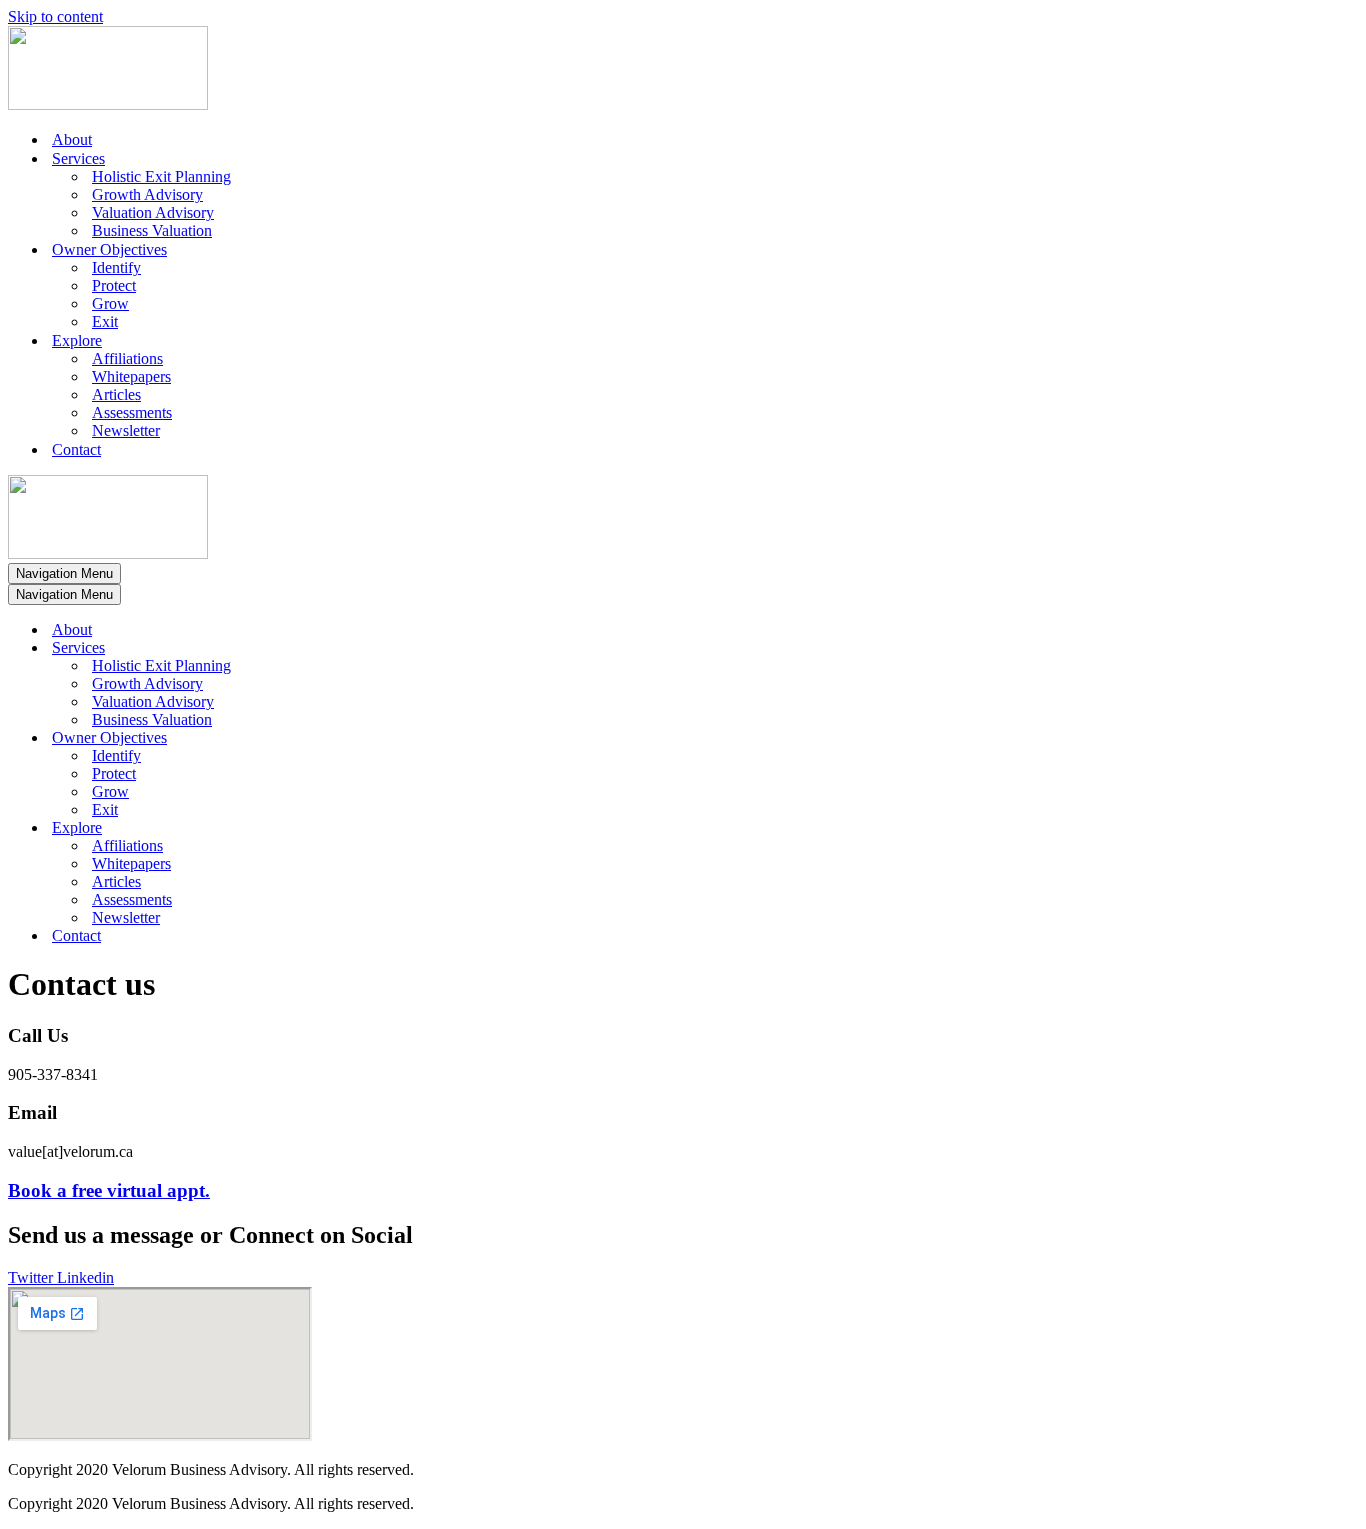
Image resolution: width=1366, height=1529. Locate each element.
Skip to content (55, 16)
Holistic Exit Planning (161, 176)
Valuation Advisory (153, 212)
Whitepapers (131, 376)
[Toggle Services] (358, 648)
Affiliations (127, 358)
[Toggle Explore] (358, 828)
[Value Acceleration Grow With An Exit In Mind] (108, 104)
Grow (110, 303)
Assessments (132, 412)
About (72, 139)
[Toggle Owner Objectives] (358, 738)
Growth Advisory (147, 194)
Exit (105, 321)
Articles (116, 394)
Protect (114, 285)
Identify (116, 267)
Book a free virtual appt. (109, 1190)
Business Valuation (152, 230)
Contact (76, 449)
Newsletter (126, 430)
